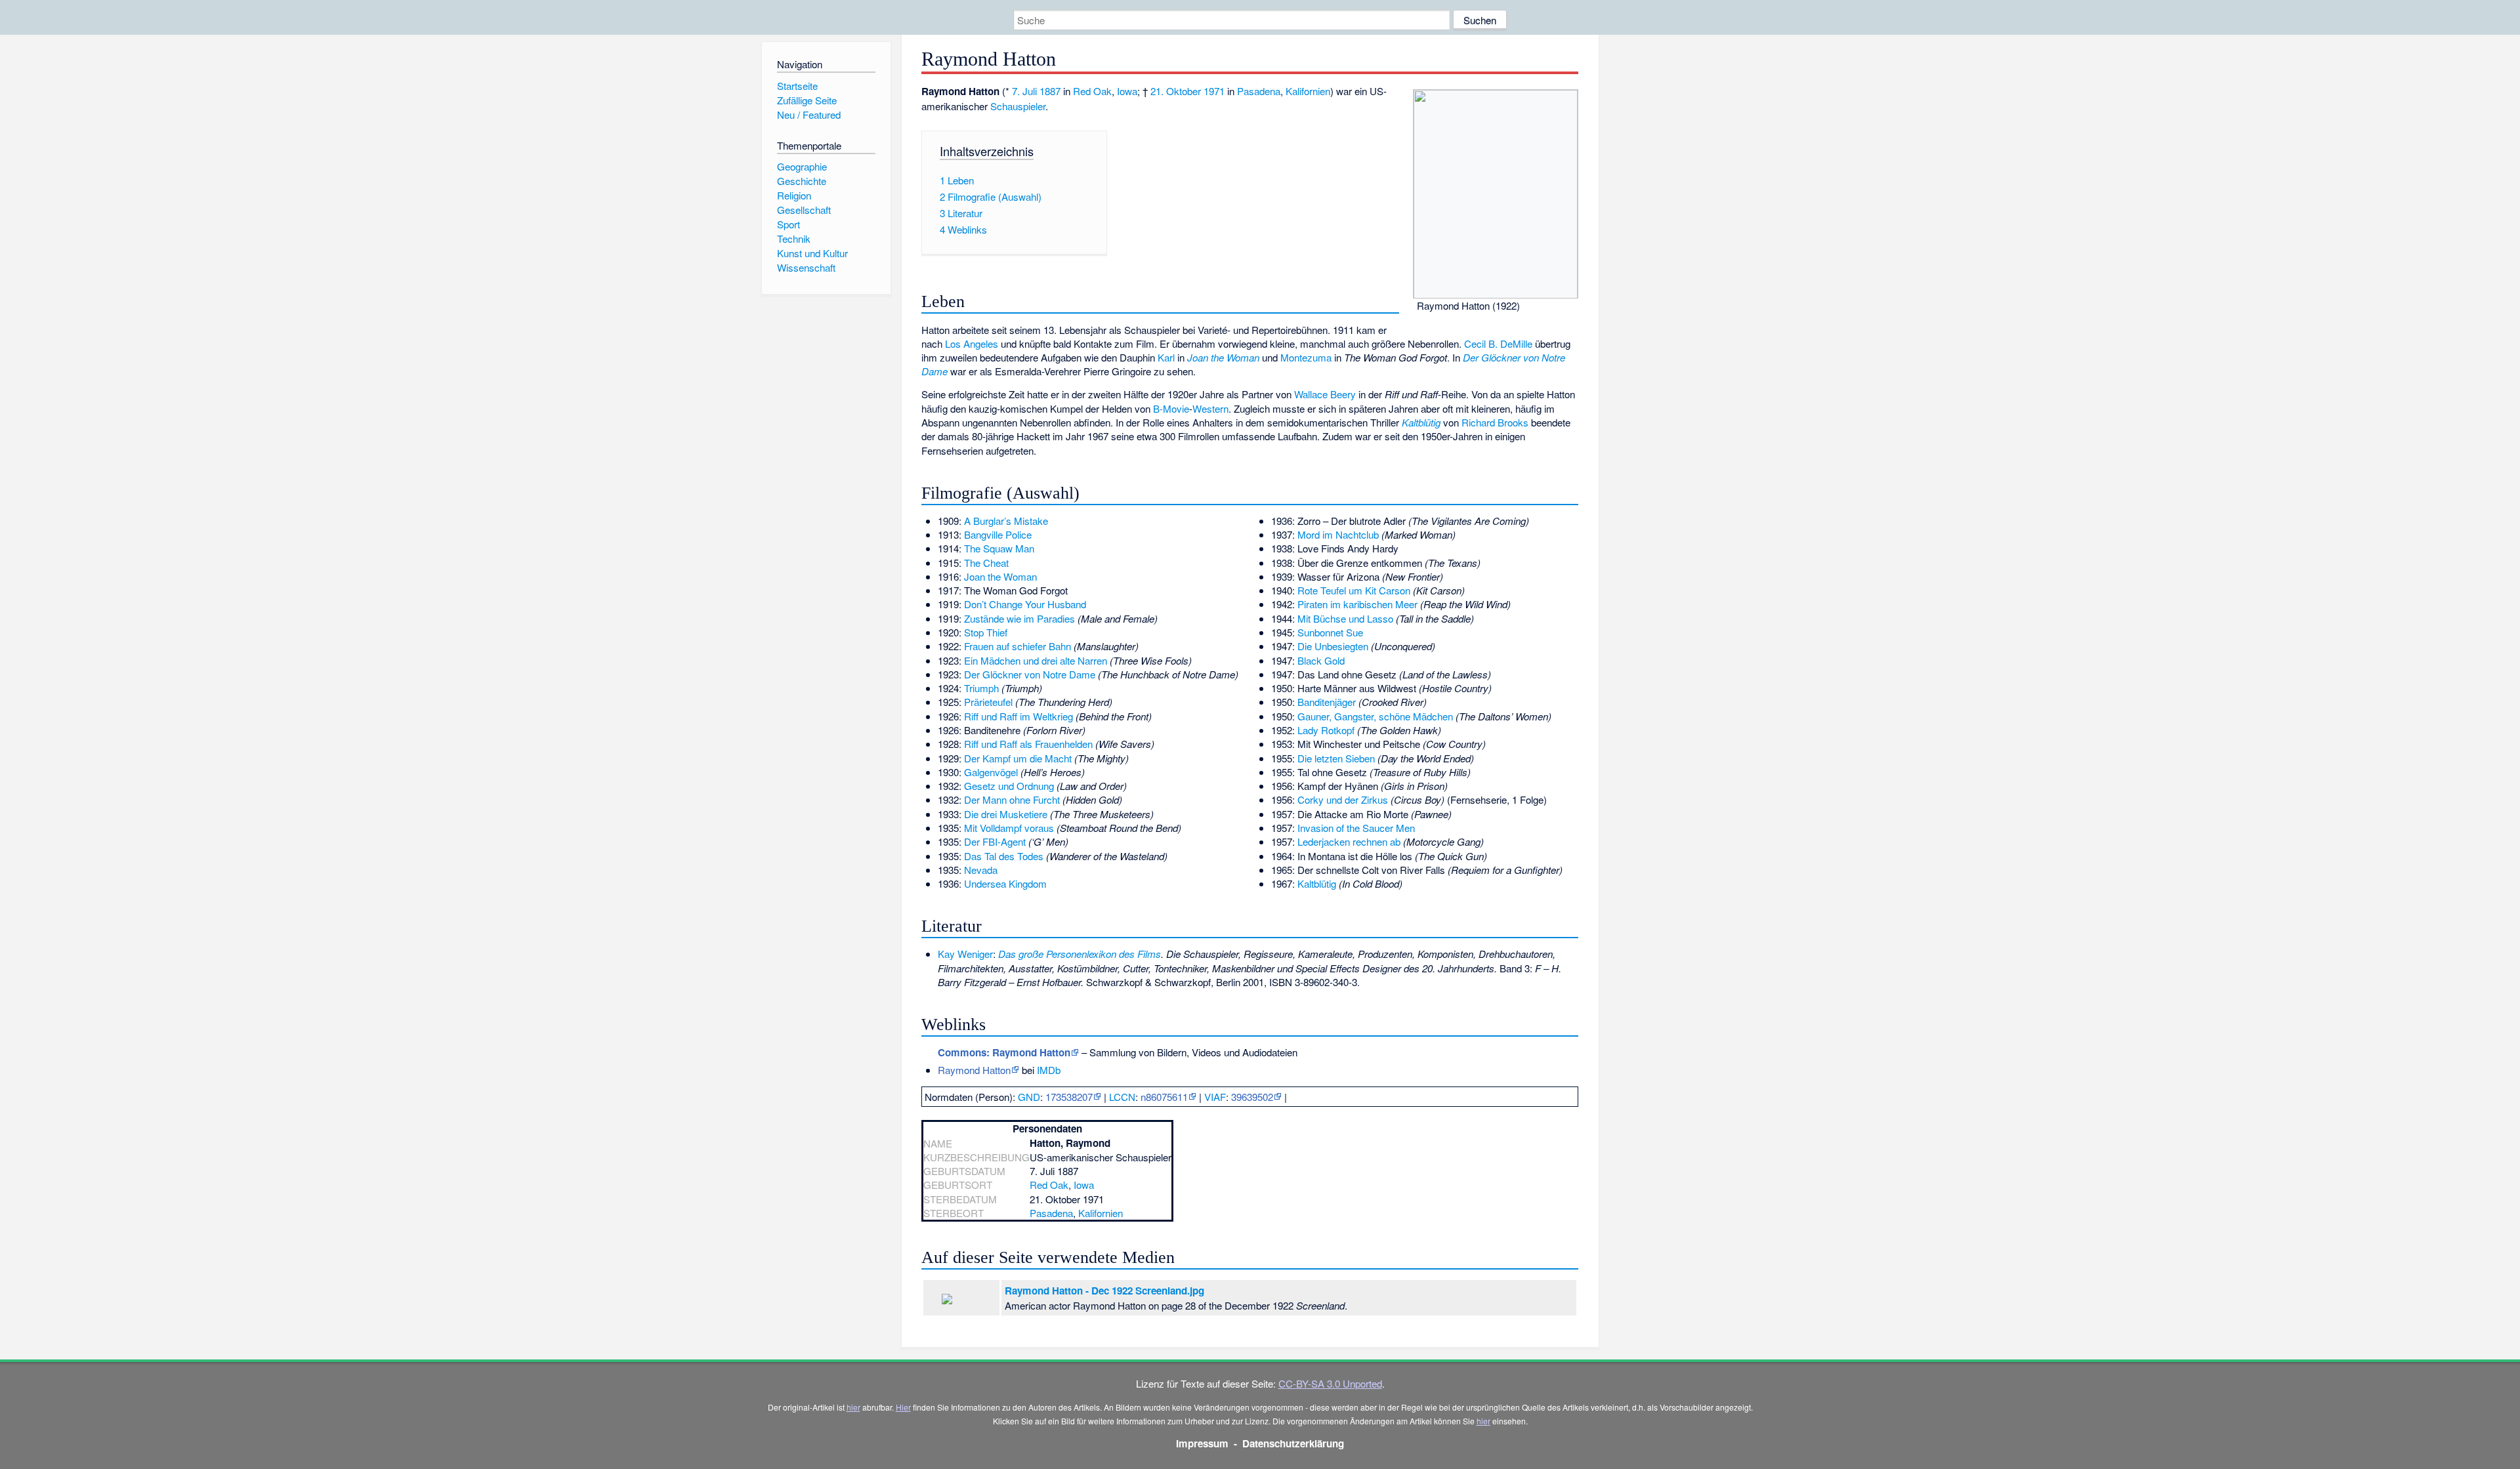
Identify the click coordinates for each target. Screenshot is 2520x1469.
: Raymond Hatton (1004, 1052)
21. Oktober (1176, 91)
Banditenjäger (1327, 702)
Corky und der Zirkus (1343, 799)
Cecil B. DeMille (1498, 343)
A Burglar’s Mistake (1006, 521)
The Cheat (986, 563)
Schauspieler (1018, 106)
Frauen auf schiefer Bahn (1018, 646)
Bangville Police (998, 534)
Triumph (981, 688)
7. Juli (1024, 91)
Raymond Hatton (974, 1070)
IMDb (1049, 1070)
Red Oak (1092, 91)
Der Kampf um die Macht (1018, 758)
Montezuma (1306, 357)
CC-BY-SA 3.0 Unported (1330, 1383)
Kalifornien (1308, 91)
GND (1029, 1097)
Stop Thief (986, 632)
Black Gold (1321, 660)
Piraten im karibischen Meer (1357, 604)
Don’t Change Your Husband (1025, 604)
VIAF (1215, 1097)
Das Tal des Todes (1004, 856)
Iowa (1127, 91)
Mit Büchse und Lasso (1345, 618)
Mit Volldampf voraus (1009, 828)
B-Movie (1171, 408)
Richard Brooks (1495, 422)
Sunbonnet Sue (1330, 632)
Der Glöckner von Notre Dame (1030, 674)
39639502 (1252, 1097)
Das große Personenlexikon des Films (1080, 954)
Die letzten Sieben (1336, 758)
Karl (1166, 357)
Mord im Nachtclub (1338, 534)
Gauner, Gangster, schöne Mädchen (1375, 716)
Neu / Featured (809, 114)
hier (853, 1407)
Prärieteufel (988, 702)
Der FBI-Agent (995, 841)
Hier (903, 1407)
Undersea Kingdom (1005, 883)
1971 (1214, 91)
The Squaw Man (999, 548)
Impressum (1202, 1443)
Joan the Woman (1223, 357)
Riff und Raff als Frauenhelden (1028, 744)
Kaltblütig (1421, 422)
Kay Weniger (965, 954)
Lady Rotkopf (1326, 730)
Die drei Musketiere (1006, 814)
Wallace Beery (1325, 394)
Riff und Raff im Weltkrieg (1018, 716)
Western (1210, 408)
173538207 (1069, 1097)
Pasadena (1259, 91)
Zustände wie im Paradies (1019, 618)
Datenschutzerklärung (1293, 1443)
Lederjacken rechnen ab (1349, 841)
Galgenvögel (991, 772)
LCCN (1122, 1097)
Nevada (981, 870)
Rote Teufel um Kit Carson (1354, 590)
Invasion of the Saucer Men (1356, 828)
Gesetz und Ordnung (1009, 786)
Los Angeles (972, 343)
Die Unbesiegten (1333, 646)
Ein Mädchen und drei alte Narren (1036, 660)
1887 (1050, 91)
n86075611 (1164, 1097)
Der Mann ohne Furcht (1012, 799)
